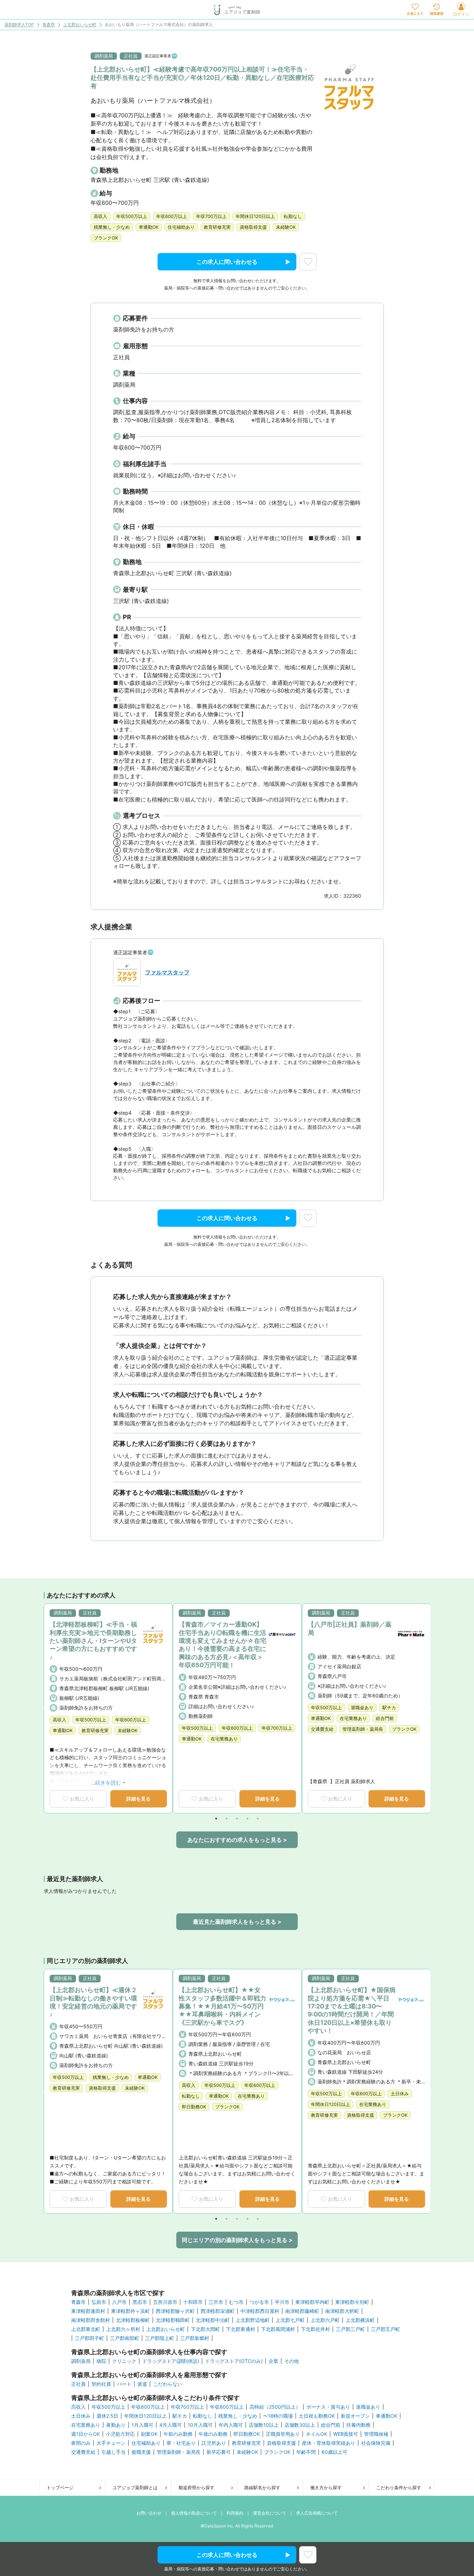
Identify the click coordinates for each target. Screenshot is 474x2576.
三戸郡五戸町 (386, 2329)
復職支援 (141, 2452)
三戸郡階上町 (160, 2338)
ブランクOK (277, 2452)
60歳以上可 (335, 2452)
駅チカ (180, 2416)
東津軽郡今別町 (352, 2302)
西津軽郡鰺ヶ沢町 (175, 2311)
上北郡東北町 (86, 2329)
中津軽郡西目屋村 (260, 2311)
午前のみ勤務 (178, 2434)
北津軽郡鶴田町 (173, 2320)
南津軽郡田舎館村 (91, 2320)
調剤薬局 (81, 2361)
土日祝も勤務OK (317, 2416)
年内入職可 (231, 2425)
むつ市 (236, 2302)
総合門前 (331, 2425)
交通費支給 (83, 2452)
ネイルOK (316, 2434)
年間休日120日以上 (145, 2416)
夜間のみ (81, 2443)
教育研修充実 (246, 2443)
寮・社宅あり (181, 2443)
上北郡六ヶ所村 (123, 2329)
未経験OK (247, 2452)
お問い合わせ (149, 2513)
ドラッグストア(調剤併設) (171, 2361)
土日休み (81, 2416)
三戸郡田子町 (90, 2338)
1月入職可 (142, 2425)
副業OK (149, 2434)
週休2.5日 (107, 2416)
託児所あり (214, 2443)
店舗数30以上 (300, 2425)
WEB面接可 (346, 2434)
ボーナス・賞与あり (328, 2407)
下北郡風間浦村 (278, 2329)
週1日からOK (86, 2434)
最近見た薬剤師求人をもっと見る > (237, 1922)
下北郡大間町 (205, 2329)
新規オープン (355, 2416)
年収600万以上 (148, 2407)
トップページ (60, 2487)
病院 (101, 2361)
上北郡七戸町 (290, 2320)
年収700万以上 (187, 2407)
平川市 (282, 2302)
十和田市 (193, 2302)
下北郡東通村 (240, 2329)
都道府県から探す (196, 2487)
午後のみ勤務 (213, 2434)
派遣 (142, 2384)
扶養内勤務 (358, 2425)
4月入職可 (171, 2425)
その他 (291, 2361)
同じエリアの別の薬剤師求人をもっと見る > (237, 2240)
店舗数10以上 (264, 2425)
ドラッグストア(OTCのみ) (234, 2361)
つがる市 (259, 2302)
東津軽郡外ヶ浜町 (130, 2311)
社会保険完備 (376, 2443)
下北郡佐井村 (315, 2329)
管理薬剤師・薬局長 (179, 2452)
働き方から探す (326, 2487)
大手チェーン (111, 2443)
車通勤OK (387, 2416)
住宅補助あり (146, 2443)
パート (124, 2384)
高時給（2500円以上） (275, 2407)
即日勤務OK (247, 2434)
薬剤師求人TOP (19, 25)
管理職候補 (376, 2434)
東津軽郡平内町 (312, 2302)
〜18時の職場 (278, 2416)
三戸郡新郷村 (195, 2338)
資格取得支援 (281, 2443)
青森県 (49, 25)
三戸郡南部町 (125, 2338)
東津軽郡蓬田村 (88, 2311)
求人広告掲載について (317, 2513)
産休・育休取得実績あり (329, 2443)
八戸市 (119, 2302)
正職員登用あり (283, 2434)
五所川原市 (165, 2302)
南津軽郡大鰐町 (342, 2311)
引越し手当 (113, 2452)
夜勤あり (116, 2425)
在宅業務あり (86, 2425)
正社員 (78, 2384)
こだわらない (168, 2384)
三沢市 (216, 2302)
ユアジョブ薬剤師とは (135, 2487)
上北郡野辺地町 (253, 2320)
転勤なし (203, 2416)
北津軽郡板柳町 (133, 2320)
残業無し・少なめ (238, 2416)
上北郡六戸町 (325, 2320)
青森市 (78, 2302)
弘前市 (99, 2302)
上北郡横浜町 (360, 2320)
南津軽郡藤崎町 (302, 2311)
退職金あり (368, 2407)
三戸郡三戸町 (350, 2329)
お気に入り (82, 1799)
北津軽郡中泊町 (213, 2320)
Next (428, 1709)
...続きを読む (106, 1783)
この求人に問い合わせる (227, 262)
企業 (273, 2361)
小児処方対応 (120, 2434)
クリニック (124, 2361)
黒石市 (140, 2302)
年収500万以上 (108, 2407)
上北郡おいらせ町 (80, 25)
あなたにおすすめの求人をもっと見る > (237, 1840)
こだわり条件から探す (399, 2487)
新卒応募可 (219, 2452)
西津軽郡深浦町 (218, 2311)
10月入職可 (200, 2425)
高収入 (78, 2407)
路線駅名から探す (262, 2487)
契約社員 (101, 2384)
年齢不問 (306, 2452)
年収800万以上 (227, 2407)
